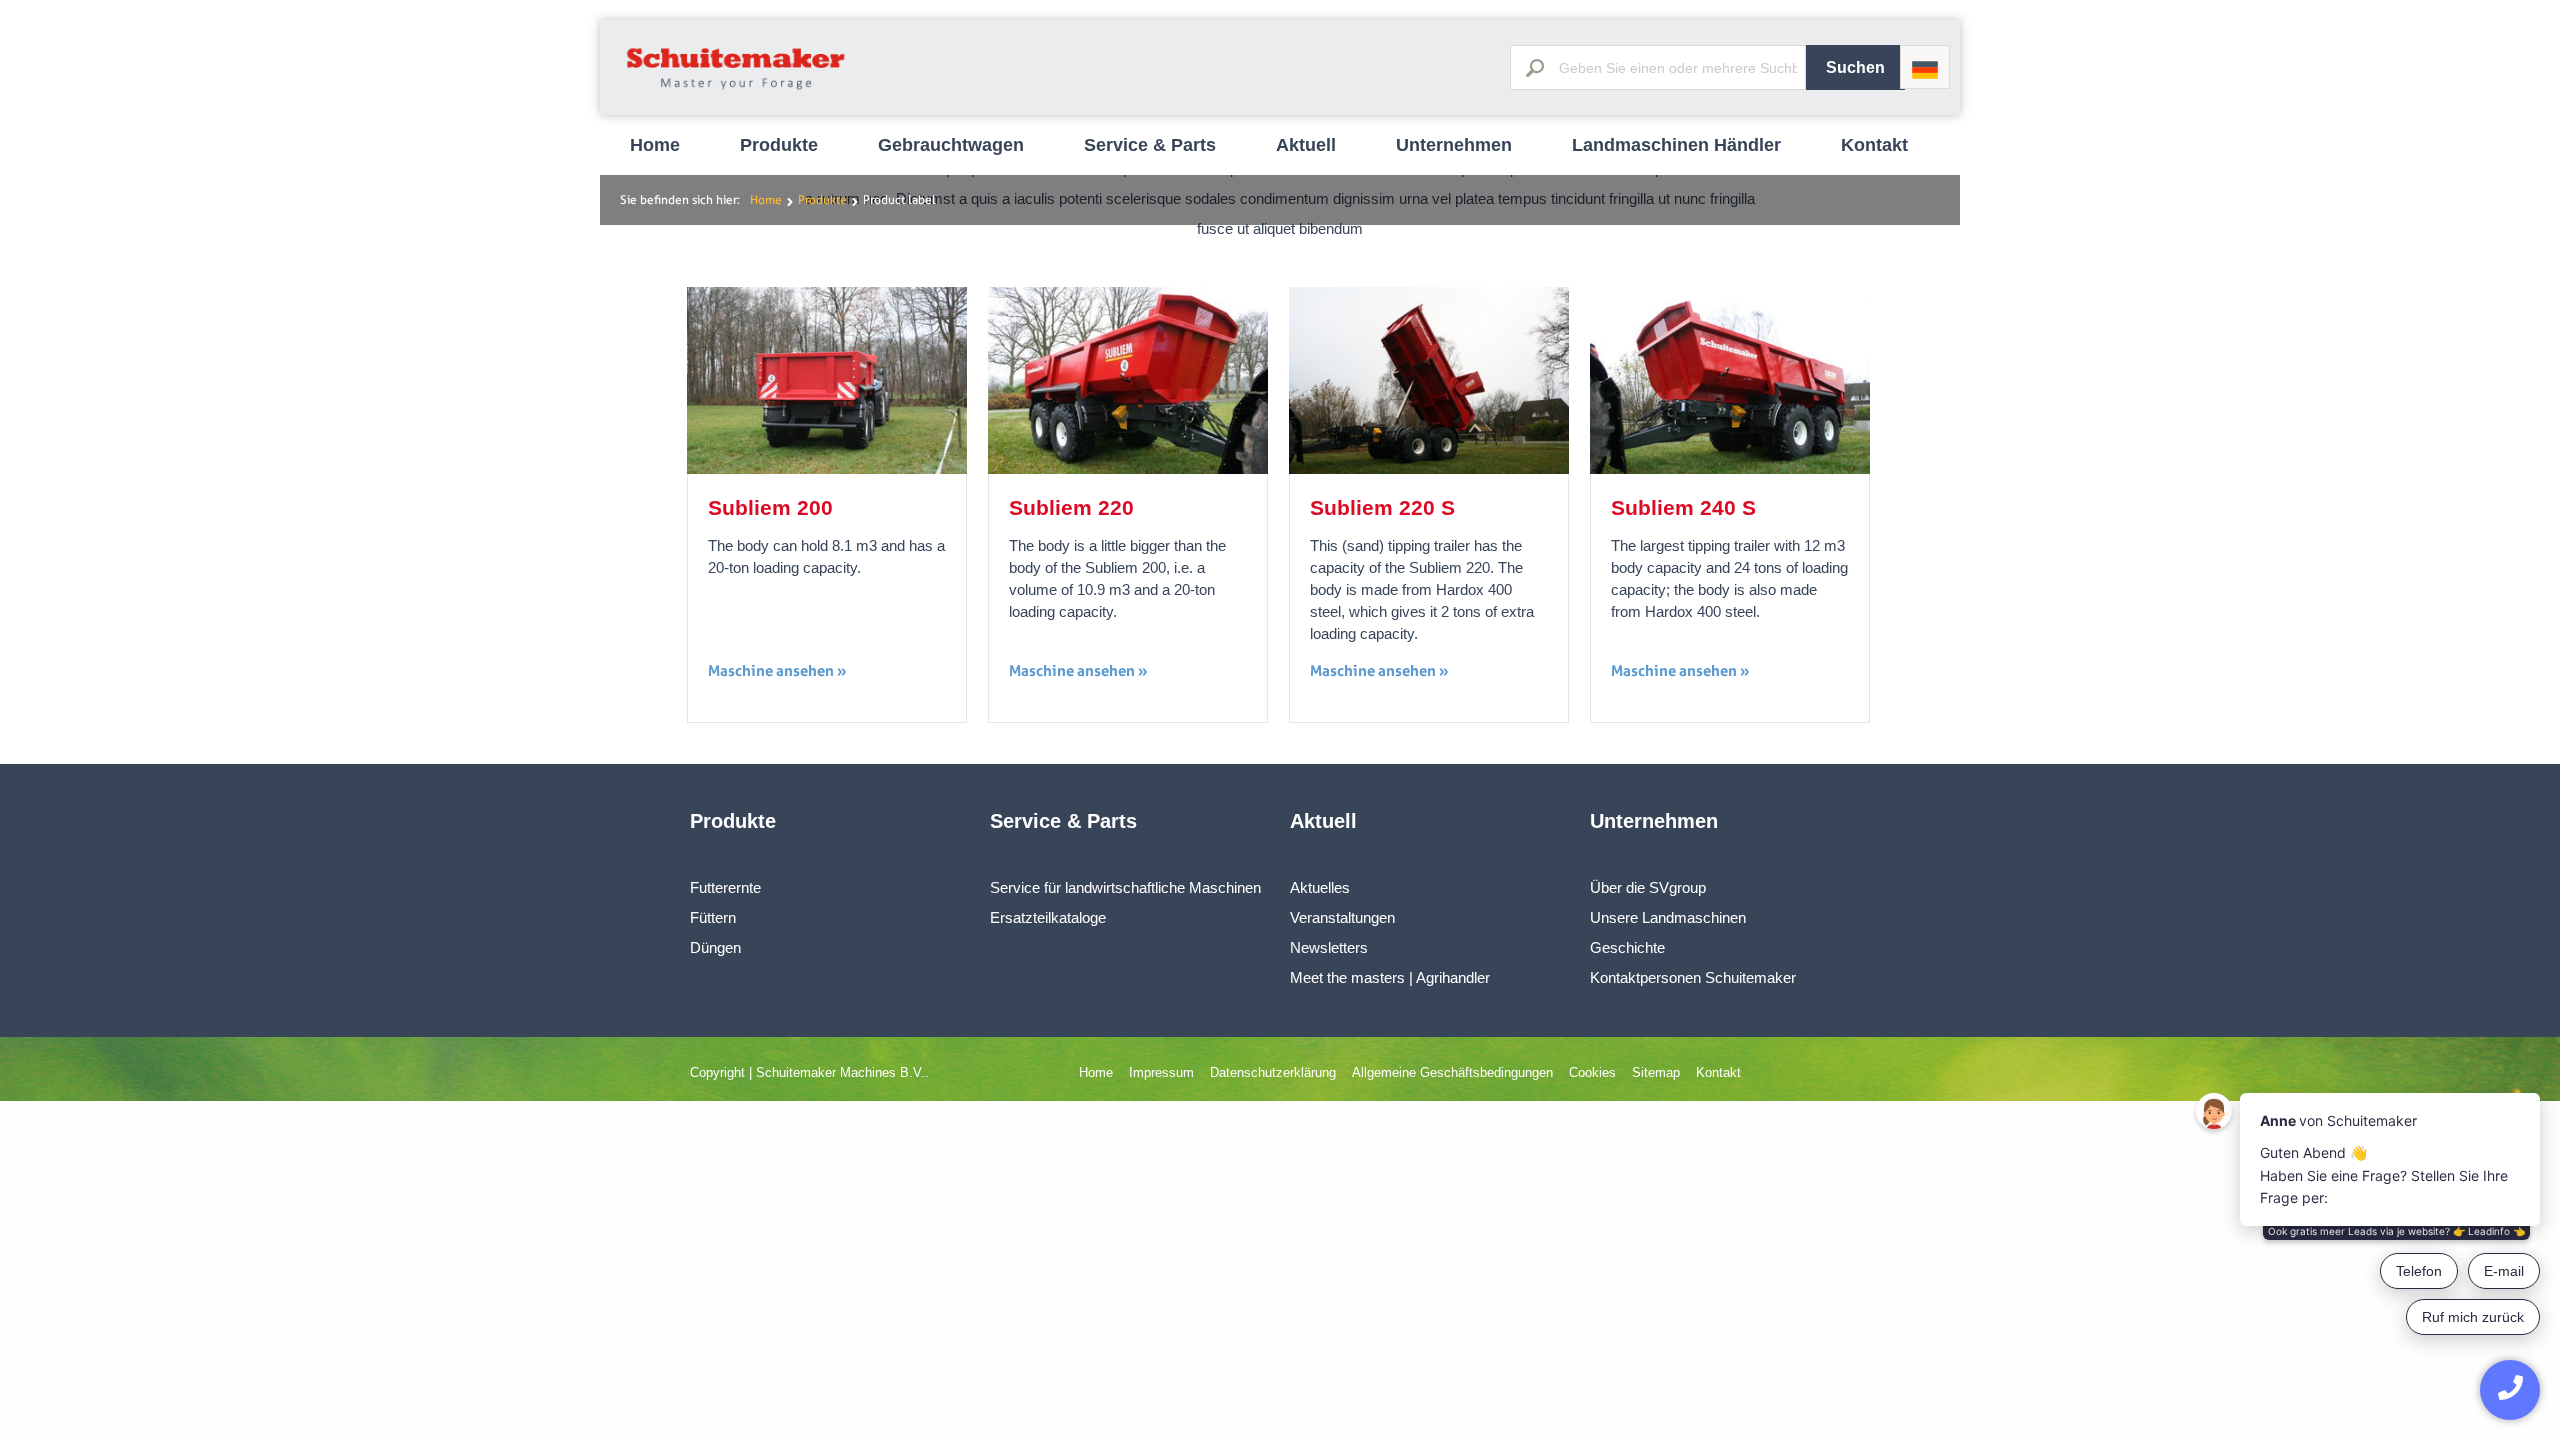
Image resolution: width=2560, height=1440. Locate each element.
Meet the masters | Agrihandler (1390, 977)
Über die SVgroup (1648, 887)
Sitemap (1656, 1072)
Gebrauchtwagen (951, 145)
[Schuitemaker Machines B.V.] (736, 90)
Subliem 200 (770, 507)
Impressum (1161, 1072)
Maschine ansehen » (777, 670)
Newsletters (1329, 947)
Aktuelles (1320, 887)
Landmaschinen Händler (1676, 145)
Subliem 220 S (1382, 507)
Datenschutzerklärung (1273, 1072)
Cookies (1592, 1072)
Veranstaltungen (1342, 917)
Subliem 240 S (1683, 507)
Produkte (779, 145)
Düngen (715, 947)
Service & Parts (1150, 145)
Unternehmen (1454, 145)
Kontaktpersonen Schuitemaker (1693, 977)
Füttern (713, 917)
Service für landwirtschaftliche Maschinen (1125, 887)
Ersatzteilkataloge (1048, 917)
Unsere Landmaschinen (1668, 917)
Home (655, 145)
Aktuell (1306, 145)
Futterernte (725, 887)
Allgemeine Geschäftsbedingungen (1452, 1072)
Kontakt (1874, 145)
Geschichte (1627, 947)
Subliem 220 (1071, 507)
